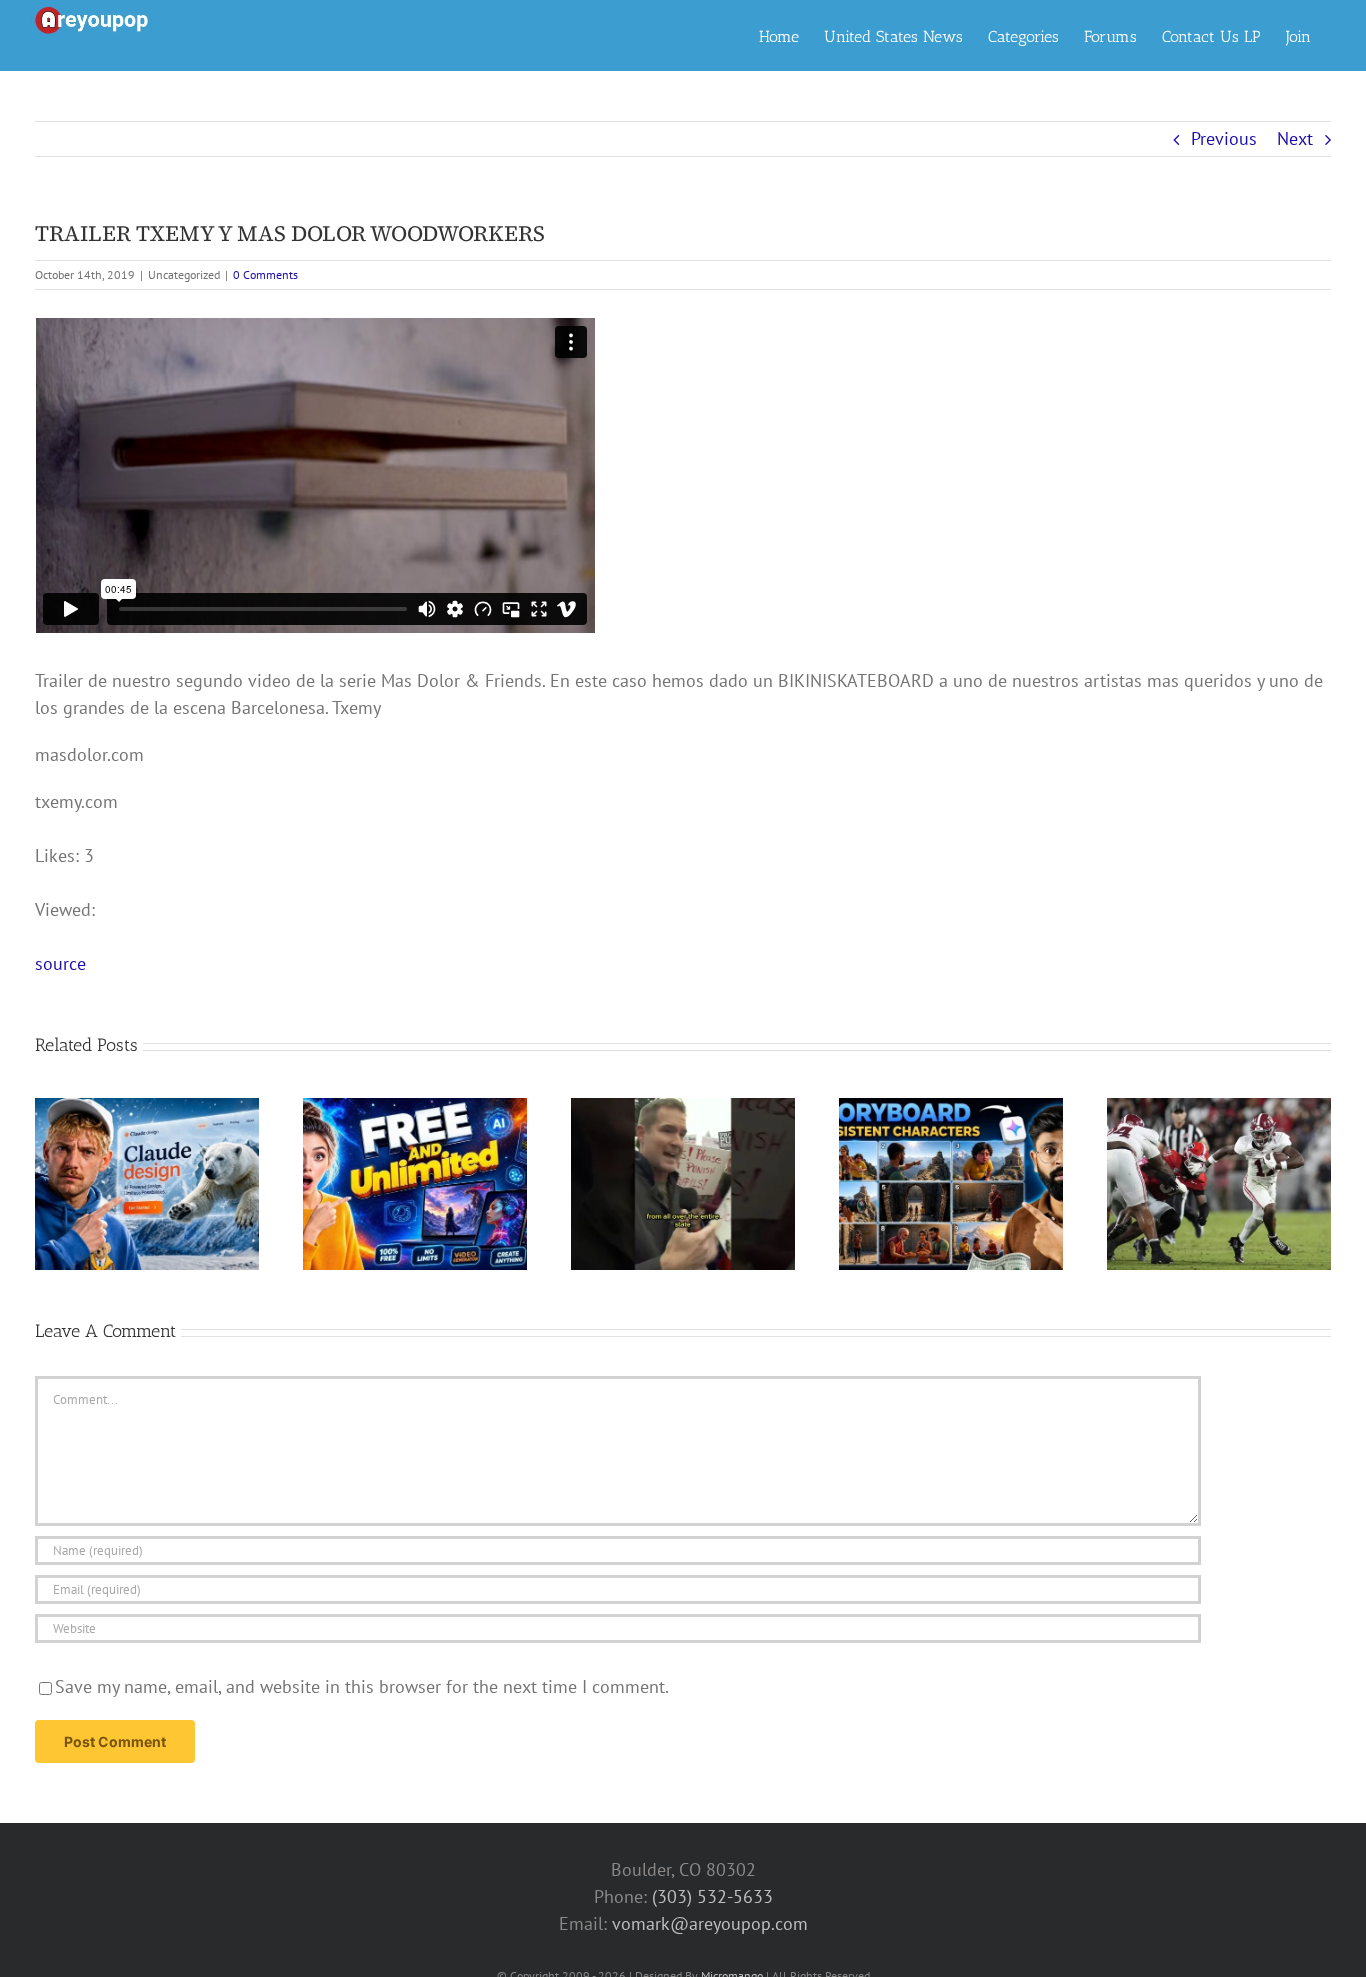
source (60, 963)
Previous (1224, 138)
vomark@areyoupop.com (710, 1923)
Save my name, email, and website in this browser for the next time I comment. (362, 1686)
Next (1295, 138)
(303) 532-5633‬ (712, 1896)
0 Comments (265, 274)
